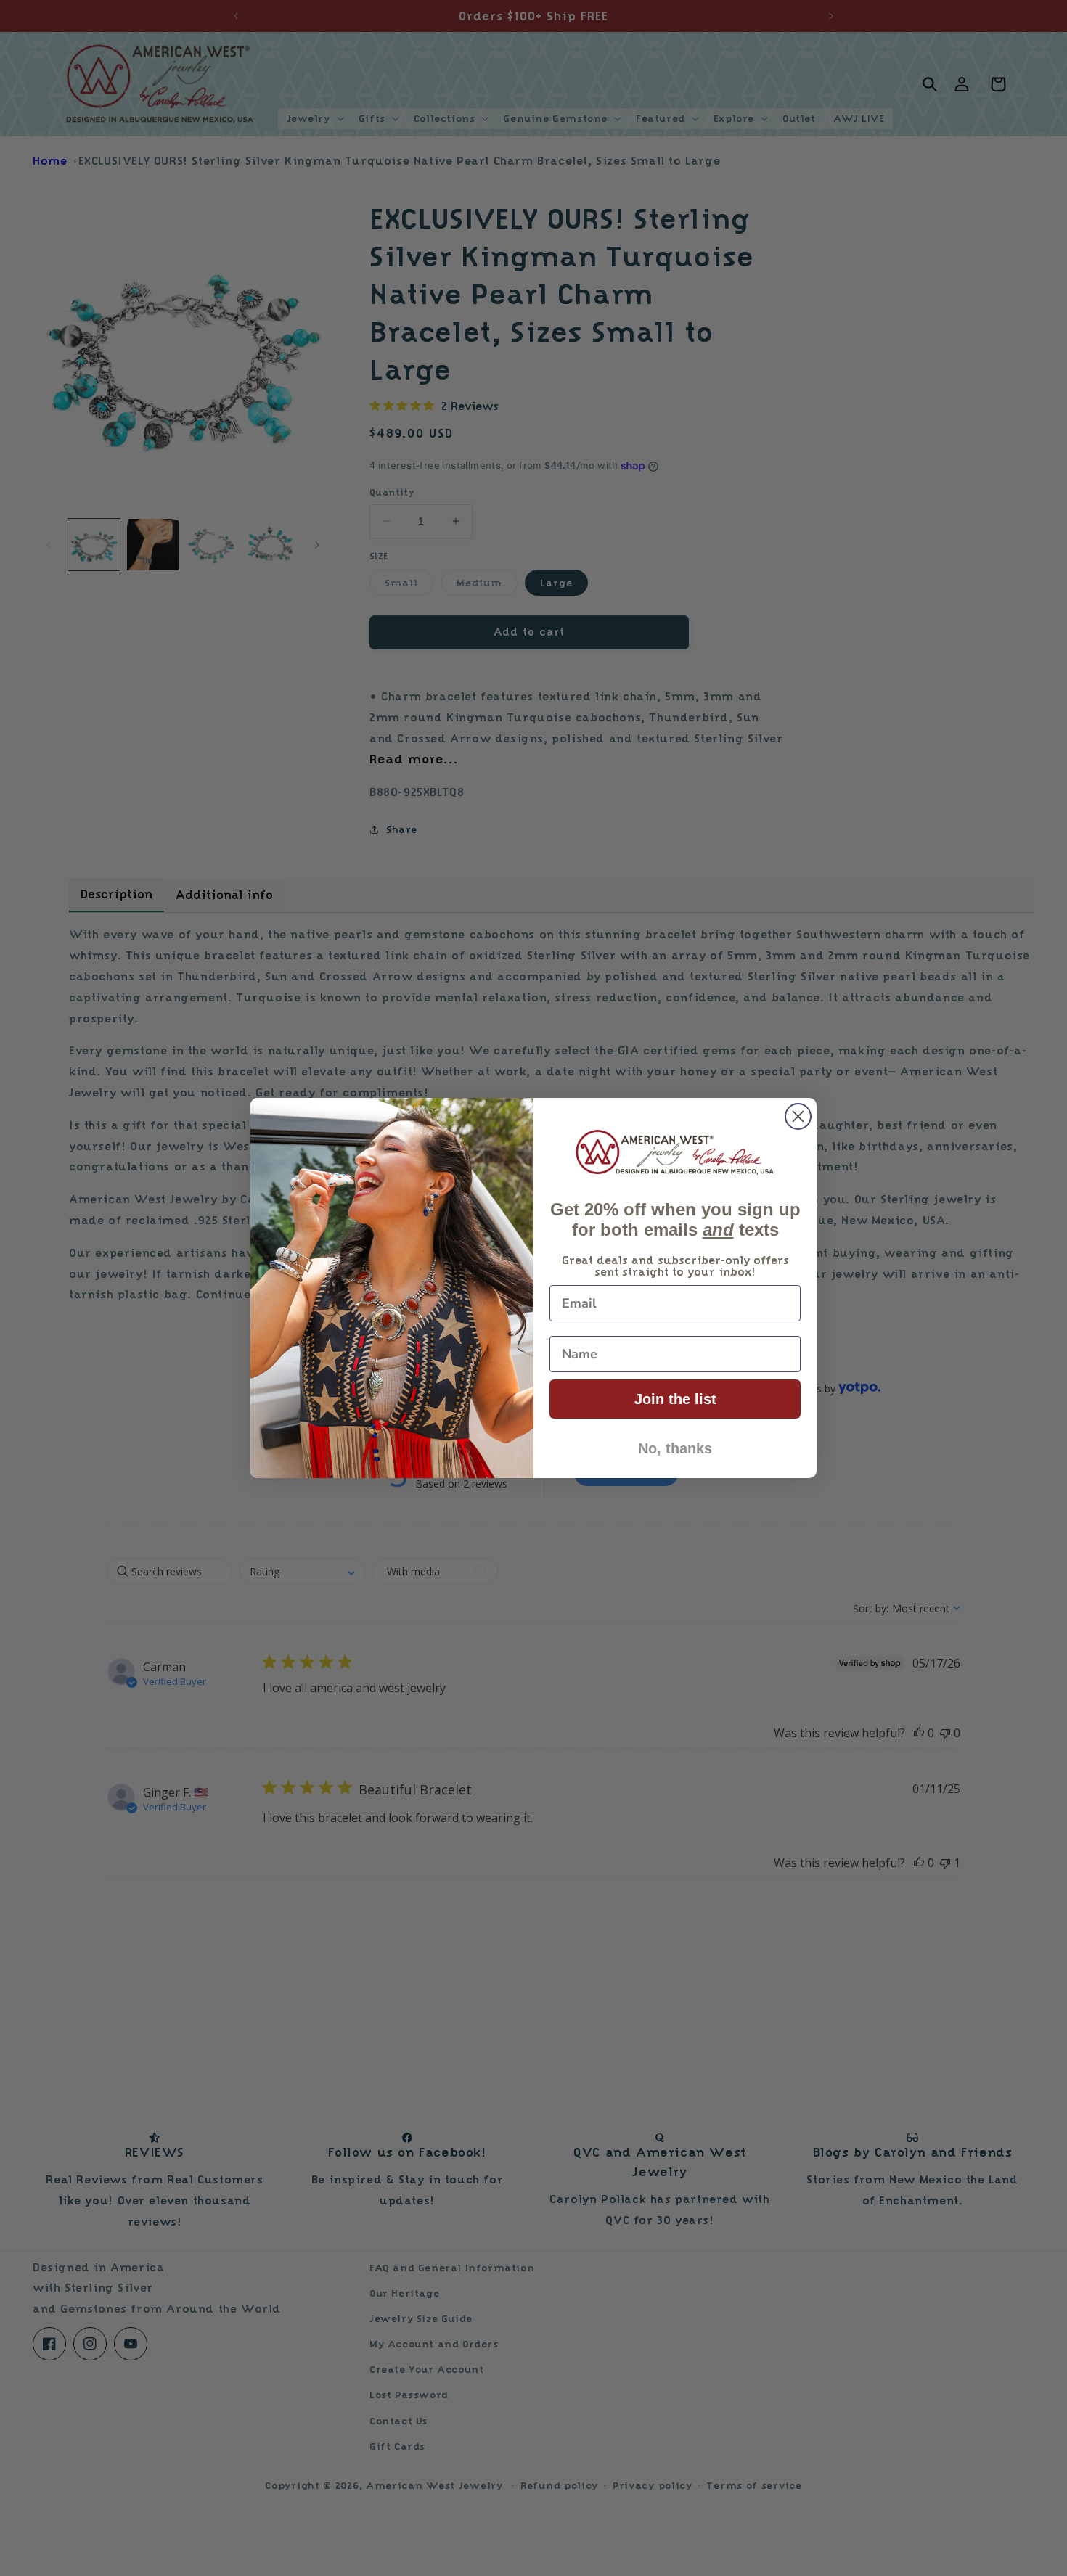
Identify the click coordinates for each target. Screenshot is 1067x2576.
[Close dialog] (798, 1116)
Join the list (675, 1399)
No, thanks (675, 1448)
